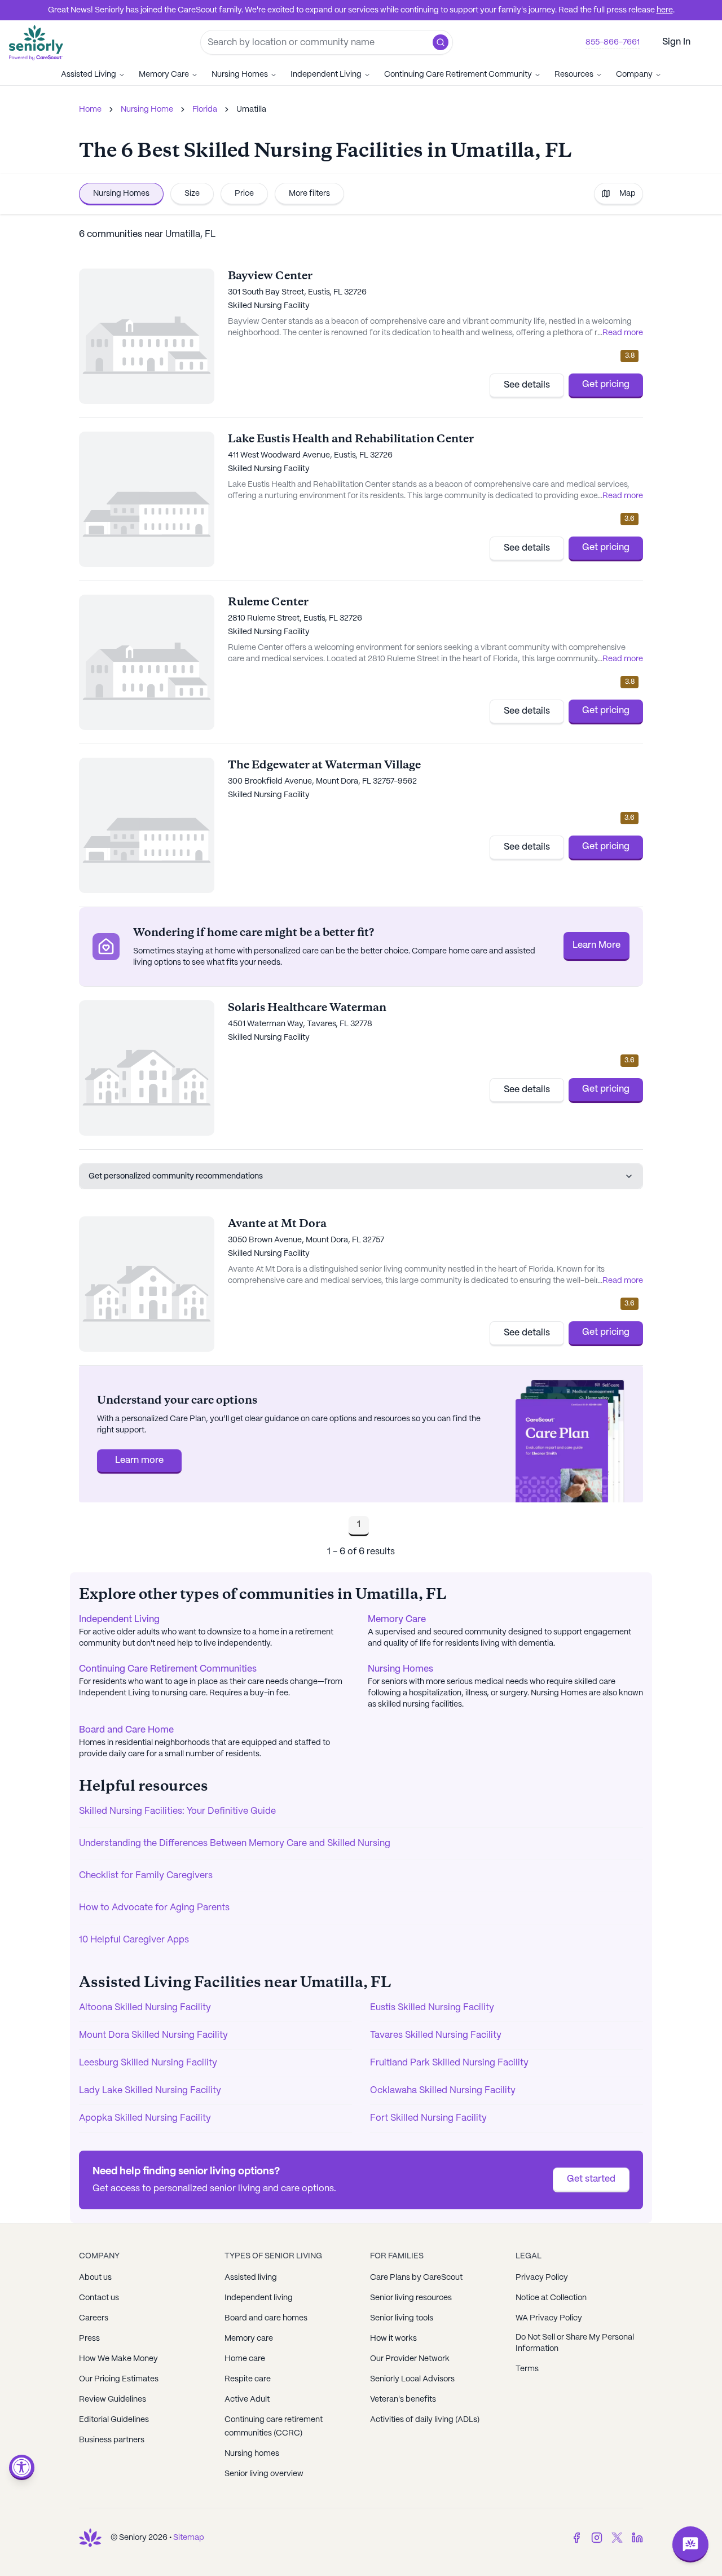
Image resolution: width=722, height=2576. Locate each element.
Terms (527, 2369)
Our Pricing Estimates (119, 2379)
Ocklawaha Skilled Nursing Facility (443, 2091)
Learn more (139, 1460)
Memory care (249, 2338)
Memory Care (164, 74)
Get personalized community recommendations (176, 1176)
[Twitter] (617, 2538)
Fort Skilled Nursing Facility (428, 2118)
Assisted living (251, 2278)
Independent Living (326, 74)
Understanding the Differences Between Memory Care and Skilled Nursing (235, 1843)
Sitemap (189, 2538)
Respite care (248, 2379)
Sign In (676, 42)
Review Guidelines (113, 2399)
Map (628, 194)
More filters (309, 194)
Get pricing (606, 384)
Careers (94, 2318)
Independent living (259, 2298)
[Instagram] (597, 2538)
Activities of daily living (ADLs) (425, 2420)
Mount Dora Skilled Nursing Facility (153, 2035)
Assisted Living (89, 74)
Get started (591, 2179)
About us (95, 2278)
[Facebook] (576, 2538)
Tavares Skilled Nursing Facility (436, 2035)
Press (89, 2338)
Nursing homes (252, 2454)
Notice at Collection (551, 2298)
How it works (393, 2338)
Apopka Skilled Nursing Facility (145, 2118)
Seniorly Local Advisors (412, 2379)
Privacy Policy (542, 2278)
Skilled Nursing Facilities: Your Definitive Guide (177, 1811)
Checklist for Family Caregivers (146, 1876)
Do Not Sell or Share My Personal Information (575, 2343)
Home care (245, 2359)
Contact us (99, 2298)
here (665, 10)
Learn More (596, 945)
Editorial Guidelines (114, 2420)
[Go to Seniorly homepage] (90, 2538)
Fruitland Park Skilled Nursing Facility (449, 2063)
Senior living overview (264, 2474)
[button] (441, 42)
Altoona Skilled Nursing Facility (145, 2008)
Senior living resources (411, 2298)
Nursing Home (147, 109)
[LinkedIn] (637, 2538)
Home (90, 109)
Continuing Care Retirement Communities (168, 1669)
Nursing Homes (240, 74)
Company (634, 74)
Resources (574, 74)
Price (244, 194)
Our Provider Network (410, 2359)
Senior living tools (402, 2318)
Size (192, 194)
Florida (205, 109)
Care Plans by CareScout (416, 2278)
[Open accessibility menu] (22, 2467)
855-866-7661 (613, 42)
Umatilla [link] (251, 109)
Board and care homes (266, 2318)
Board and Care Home (126, 1730)
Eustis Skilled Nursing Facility (432, 2008)
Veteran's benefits (403, 2399)
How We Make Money (118, 2359)
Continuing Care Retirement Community (458, 74)
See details (527, 385)
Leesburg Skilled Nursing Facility (148, 2063)
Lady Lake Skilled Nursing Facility (150, 2091)
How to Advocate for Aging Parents (154, 1908)
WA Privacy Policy (549, 2318)
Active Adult (247, 2399)
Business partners (112, 2440)
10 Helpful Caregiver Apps (134, 1940)
